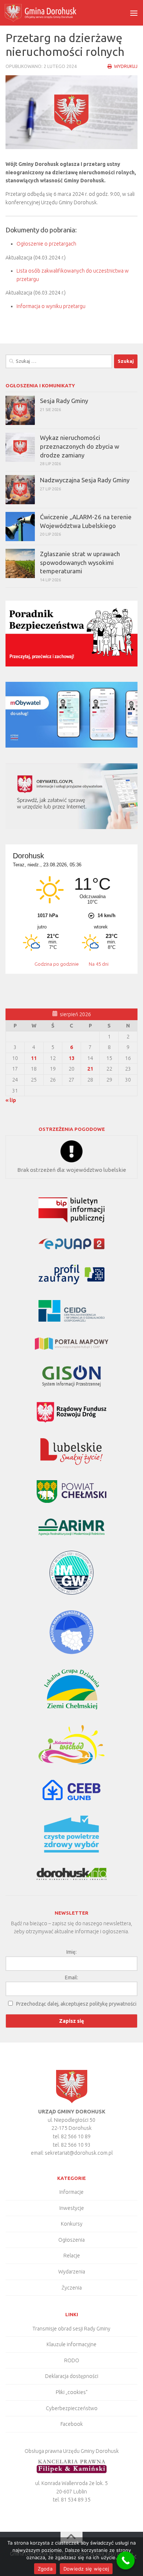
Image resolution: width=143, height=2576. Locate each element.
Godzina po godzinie (57, 964)
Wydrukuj (125, 66)
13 (71, 1058)
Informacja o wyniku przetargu (51, 306)
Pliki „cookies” (72, 2392)
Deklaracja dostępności (72, 2376)
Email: (71, 1977)
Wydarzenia (72, 2272)
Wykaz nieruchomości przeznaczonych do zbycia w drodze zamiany (80, 446)
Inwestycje (72, 2208)
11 (34, 1058)
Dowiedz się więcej (86, 2569)
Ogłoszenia (71, 2240)
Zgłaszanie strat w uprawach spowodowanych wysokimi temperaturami (80, 562)
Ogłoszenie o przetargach (46, 244)
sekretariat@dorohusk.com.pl (79, 2153)
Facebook (72, 2424)
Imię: (71, 1952)
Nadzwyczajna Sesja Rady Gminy (85, 480)
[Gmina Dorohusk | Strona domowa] (52, 13)
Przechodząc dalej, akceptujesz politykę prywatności (76, 2004)
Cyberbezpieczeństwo (72, 2408)
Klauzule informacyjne (71, 2344)
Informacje (71, 2192)
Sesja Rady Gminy (64, 401)
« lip (11, 1100)
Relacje (72, 2256)
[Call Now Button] (126, 2561)
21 (90, 1069)
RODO (72, 2360)
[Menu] (134, 13)
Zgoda (45, 2569)
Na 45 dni (99, 964)
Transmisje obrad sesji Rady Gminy (71, 2329)
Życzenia (72, 2288)
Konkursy (72, 2224)
